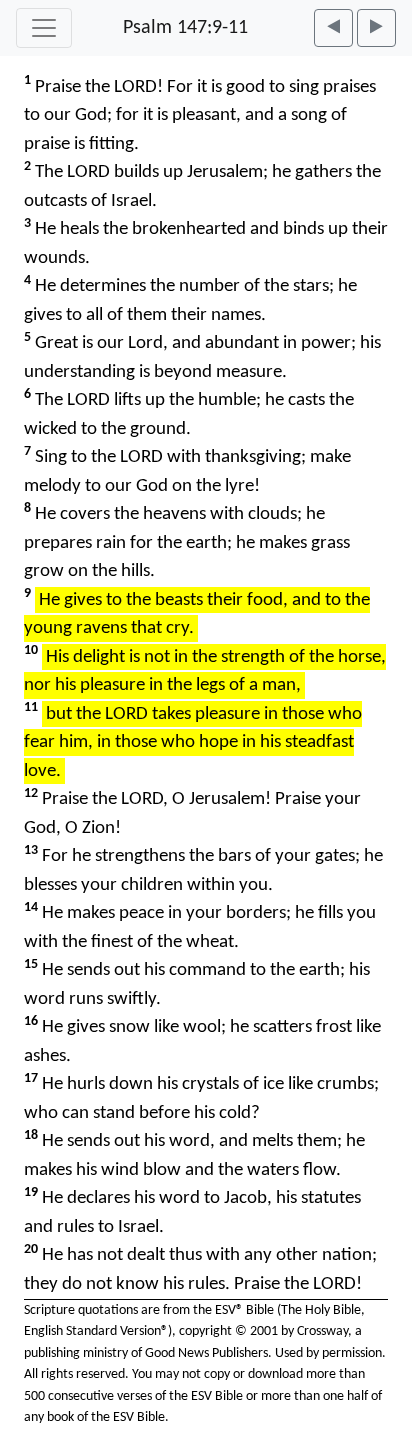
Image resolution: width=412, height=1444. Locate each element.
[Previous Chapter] (333, 28)
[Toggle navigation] (44, 28)
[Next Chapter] (376, 28)
